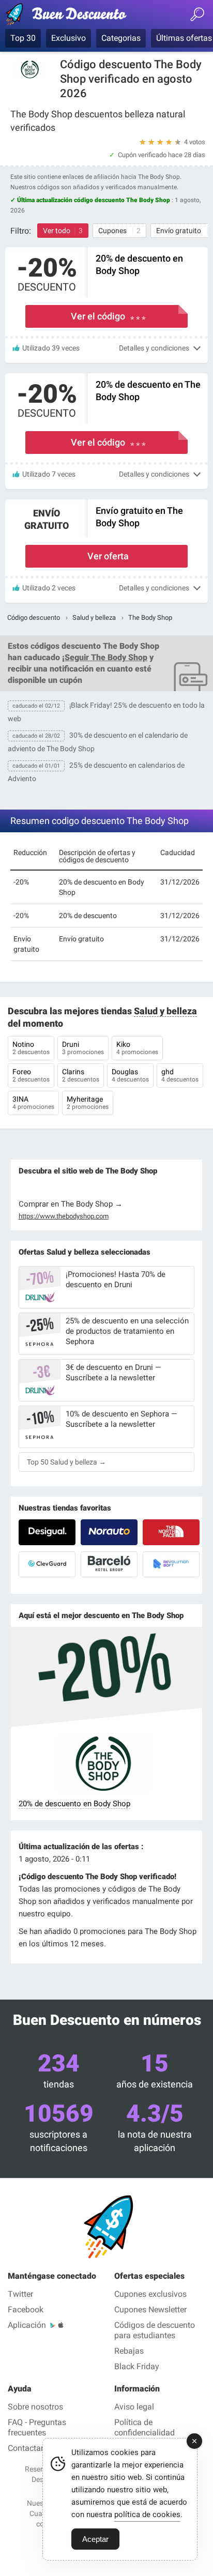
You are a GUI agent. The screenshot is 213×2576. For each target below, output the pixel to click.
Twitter (20, 2294)
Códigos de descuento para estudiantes (155, 2330)
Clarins (81, 1075)
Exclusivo (69, 38)
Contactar (26, 2448)
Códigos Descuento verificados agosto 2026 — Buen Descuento (70, 16)
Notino (31, 1048)
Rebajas (129, 2351)
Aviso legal (134, 2407)
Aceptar (95, 2539)
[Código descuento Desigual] (47, 1532)
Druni (83, 1048)
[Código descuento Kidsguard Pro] (47, 1564)
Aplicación (27, 2325)
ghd (180, 1075)
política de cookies (147, 2514)
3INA (33, 1103)
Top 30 (23, 38)
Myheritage (88, 1103)
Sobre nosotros (35, 2407)
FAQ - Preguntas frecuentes (37, 2427)
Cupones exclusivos (150, 2294)
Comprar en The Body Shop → (71, 1204)
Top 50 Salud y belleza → (66, 1462)
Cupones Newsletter (150, 2310)
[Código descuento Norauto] (109, 1532)
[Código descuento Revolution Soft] (171, 1564)
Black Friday (137, 2366)
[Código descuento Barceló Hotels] (109, 1564)
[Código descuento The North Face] (171, 1532)
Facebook (26, 2310)
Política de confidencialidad (144, 2427)
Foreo (31, 1075)
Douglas (130, 1075)
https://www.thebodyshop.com (64, 1216)
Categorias (121, 38)
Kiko (137, 1048)
